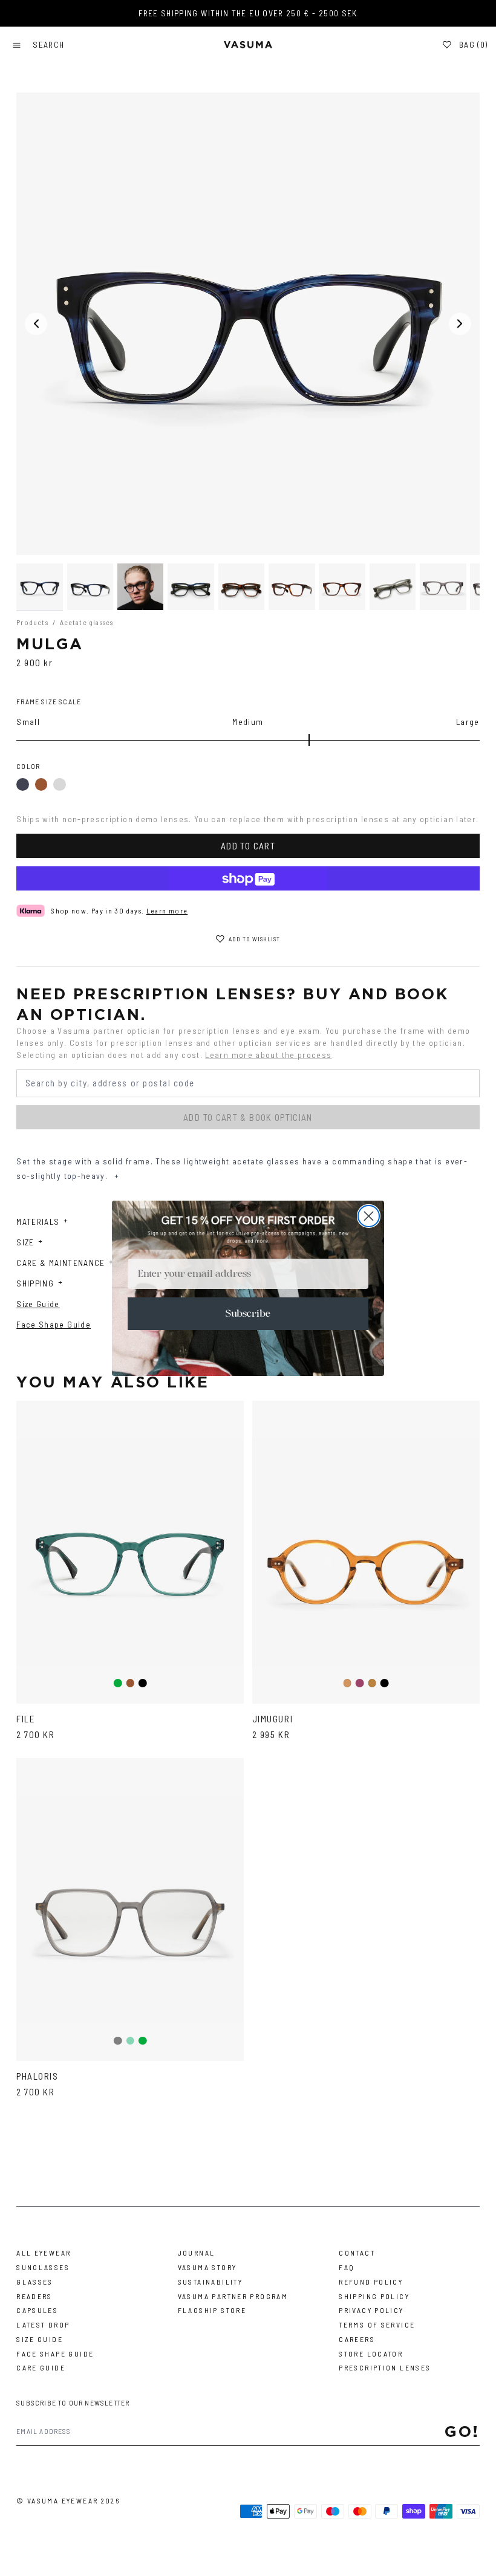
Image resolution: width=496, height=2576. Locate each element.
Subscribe (248, 1314)
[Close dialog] (369, 1216)
